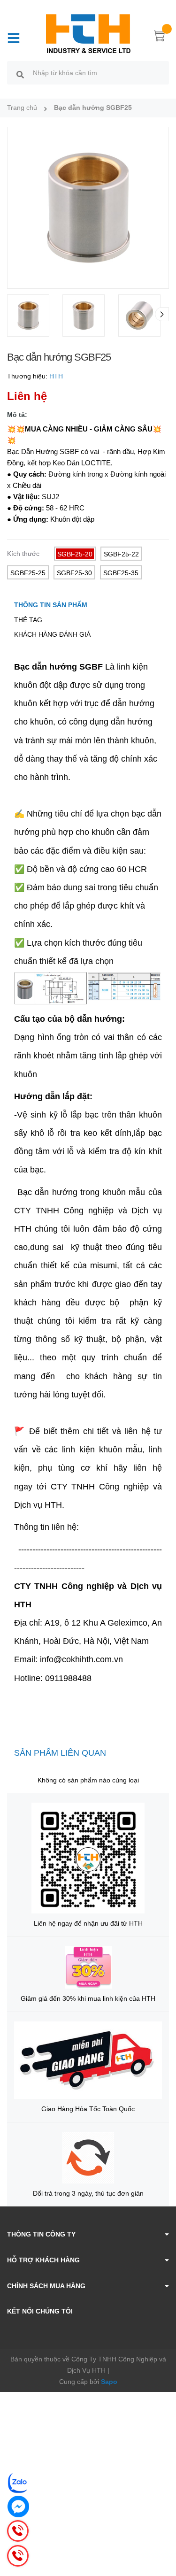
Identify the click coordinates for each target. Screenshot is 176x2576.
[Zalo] (18, 2483)
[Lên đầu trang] (162, 2531)
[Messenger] (18, 2507)
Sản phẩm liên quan (60, 1753)
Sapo (109, 2382)
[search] (20, 74)
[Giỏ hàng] (160, 38)
